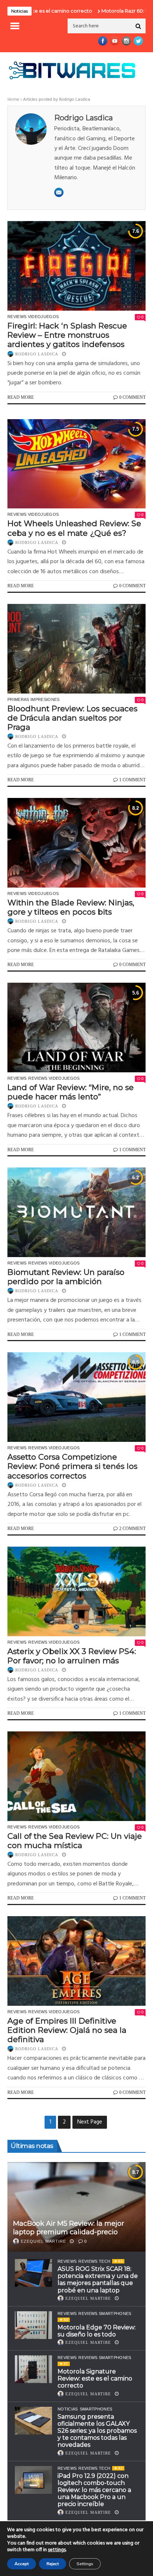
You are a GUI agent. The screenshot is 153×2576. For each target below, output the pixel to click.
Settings (85, 2564)
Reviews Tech (94, 2261)
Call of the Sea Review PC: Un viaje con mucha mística (75, 1841)
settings (57, 2550)
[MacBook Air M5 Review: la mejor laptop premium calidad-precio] (76, 2207)
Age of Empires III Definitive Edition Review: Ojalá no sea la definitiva (67, 2030)
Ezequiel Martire (43, 2241)
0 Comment (132, 397)
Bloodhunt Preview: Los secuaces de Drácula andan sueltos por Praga (72, 718)
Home (13, 100)
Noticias (68, 2409)
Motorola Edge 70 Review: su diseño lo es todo (97, 2331)
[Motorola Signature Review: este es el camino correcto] (33, 2369)
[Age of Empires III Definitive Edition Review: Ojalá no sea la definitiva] (76, 1961)
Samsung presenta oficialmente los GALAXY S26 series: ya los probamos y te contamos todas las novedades (97, 2431)
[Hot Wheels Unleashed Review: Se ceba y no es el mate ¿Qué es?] (76, 464)
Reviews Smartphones (105, 2313)
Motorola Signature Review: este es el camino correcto (95, 2378)
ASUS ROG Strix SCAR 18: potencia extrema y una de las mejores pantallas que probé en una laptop (98, 2280)
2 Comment (132, 1528)
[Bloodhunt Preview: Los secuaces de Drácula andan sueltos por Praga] (76, 649)
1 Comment (132, 780)
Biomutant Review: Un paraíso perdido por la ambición (66, 1277)
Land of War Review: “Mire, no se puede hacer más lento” (71, 1092)
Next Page (90, 2122)
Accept (22, 2564)
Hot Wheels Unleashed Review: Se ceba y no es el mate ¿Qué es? (74, 528)
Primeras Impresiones (34, 699)
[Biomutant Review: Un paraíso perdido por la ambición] (76, 1212)
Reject (53, 2564)
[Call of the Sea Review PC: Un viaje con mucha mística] (76, 1776)
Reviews (17, 1078)
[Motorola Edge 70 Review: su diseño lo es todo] (33, 2325)
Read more (21, 397)
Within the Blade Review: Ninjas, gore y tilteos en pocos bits (71, 907)
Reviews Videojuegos (33, 317)
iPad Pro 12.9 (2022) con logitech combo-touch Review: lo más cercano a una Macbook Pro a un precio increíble (94, 2490)
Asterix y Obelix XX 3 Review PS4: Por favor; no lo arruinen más (72, 1656)
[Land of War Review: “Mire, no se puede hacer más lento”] (76, 1028)
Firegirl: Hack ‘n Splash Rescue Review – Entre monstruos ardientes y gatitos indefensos (67, 335)
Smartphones (96, 2409)
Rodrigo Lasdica (37, 354)
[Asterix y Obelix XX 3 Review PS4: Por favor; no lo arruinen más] (76, 1591)
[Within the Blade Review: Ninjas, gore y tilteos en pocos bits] (76, 843)
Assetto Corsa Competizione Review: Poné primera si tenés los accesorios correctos (72, 1466)
